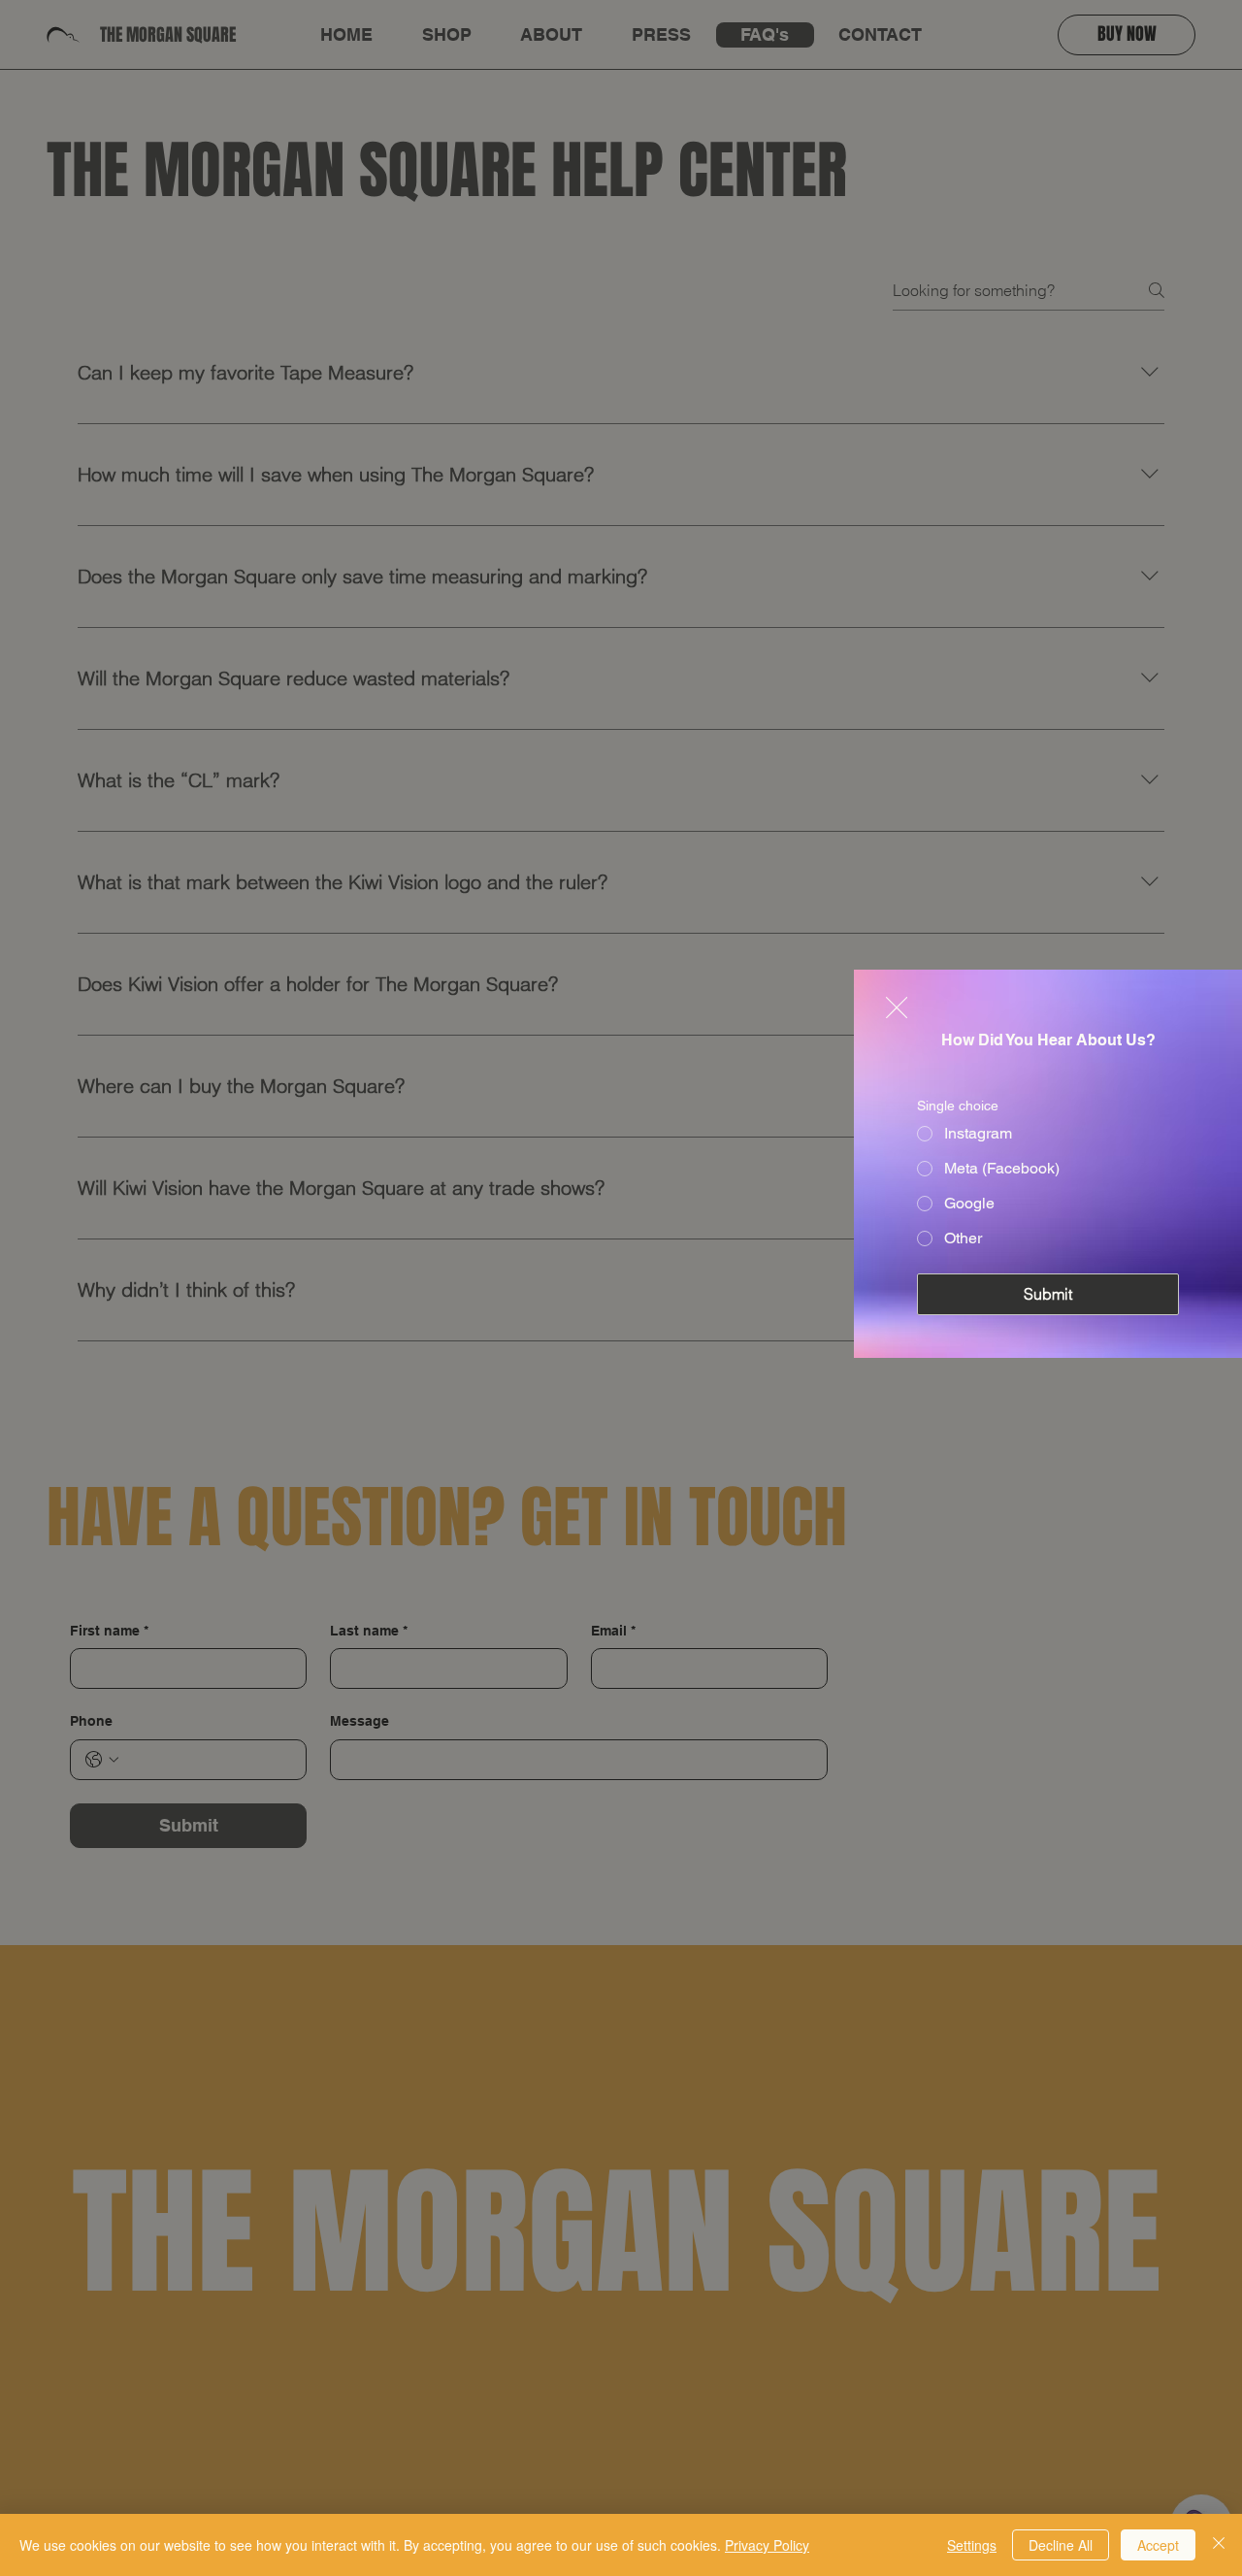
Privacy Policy (767, 2545)
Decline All (1061, 2545)
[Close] (1219, 2545)
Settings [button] (972, 2545)
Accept (1158, 2545)
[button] (897, 1008)
